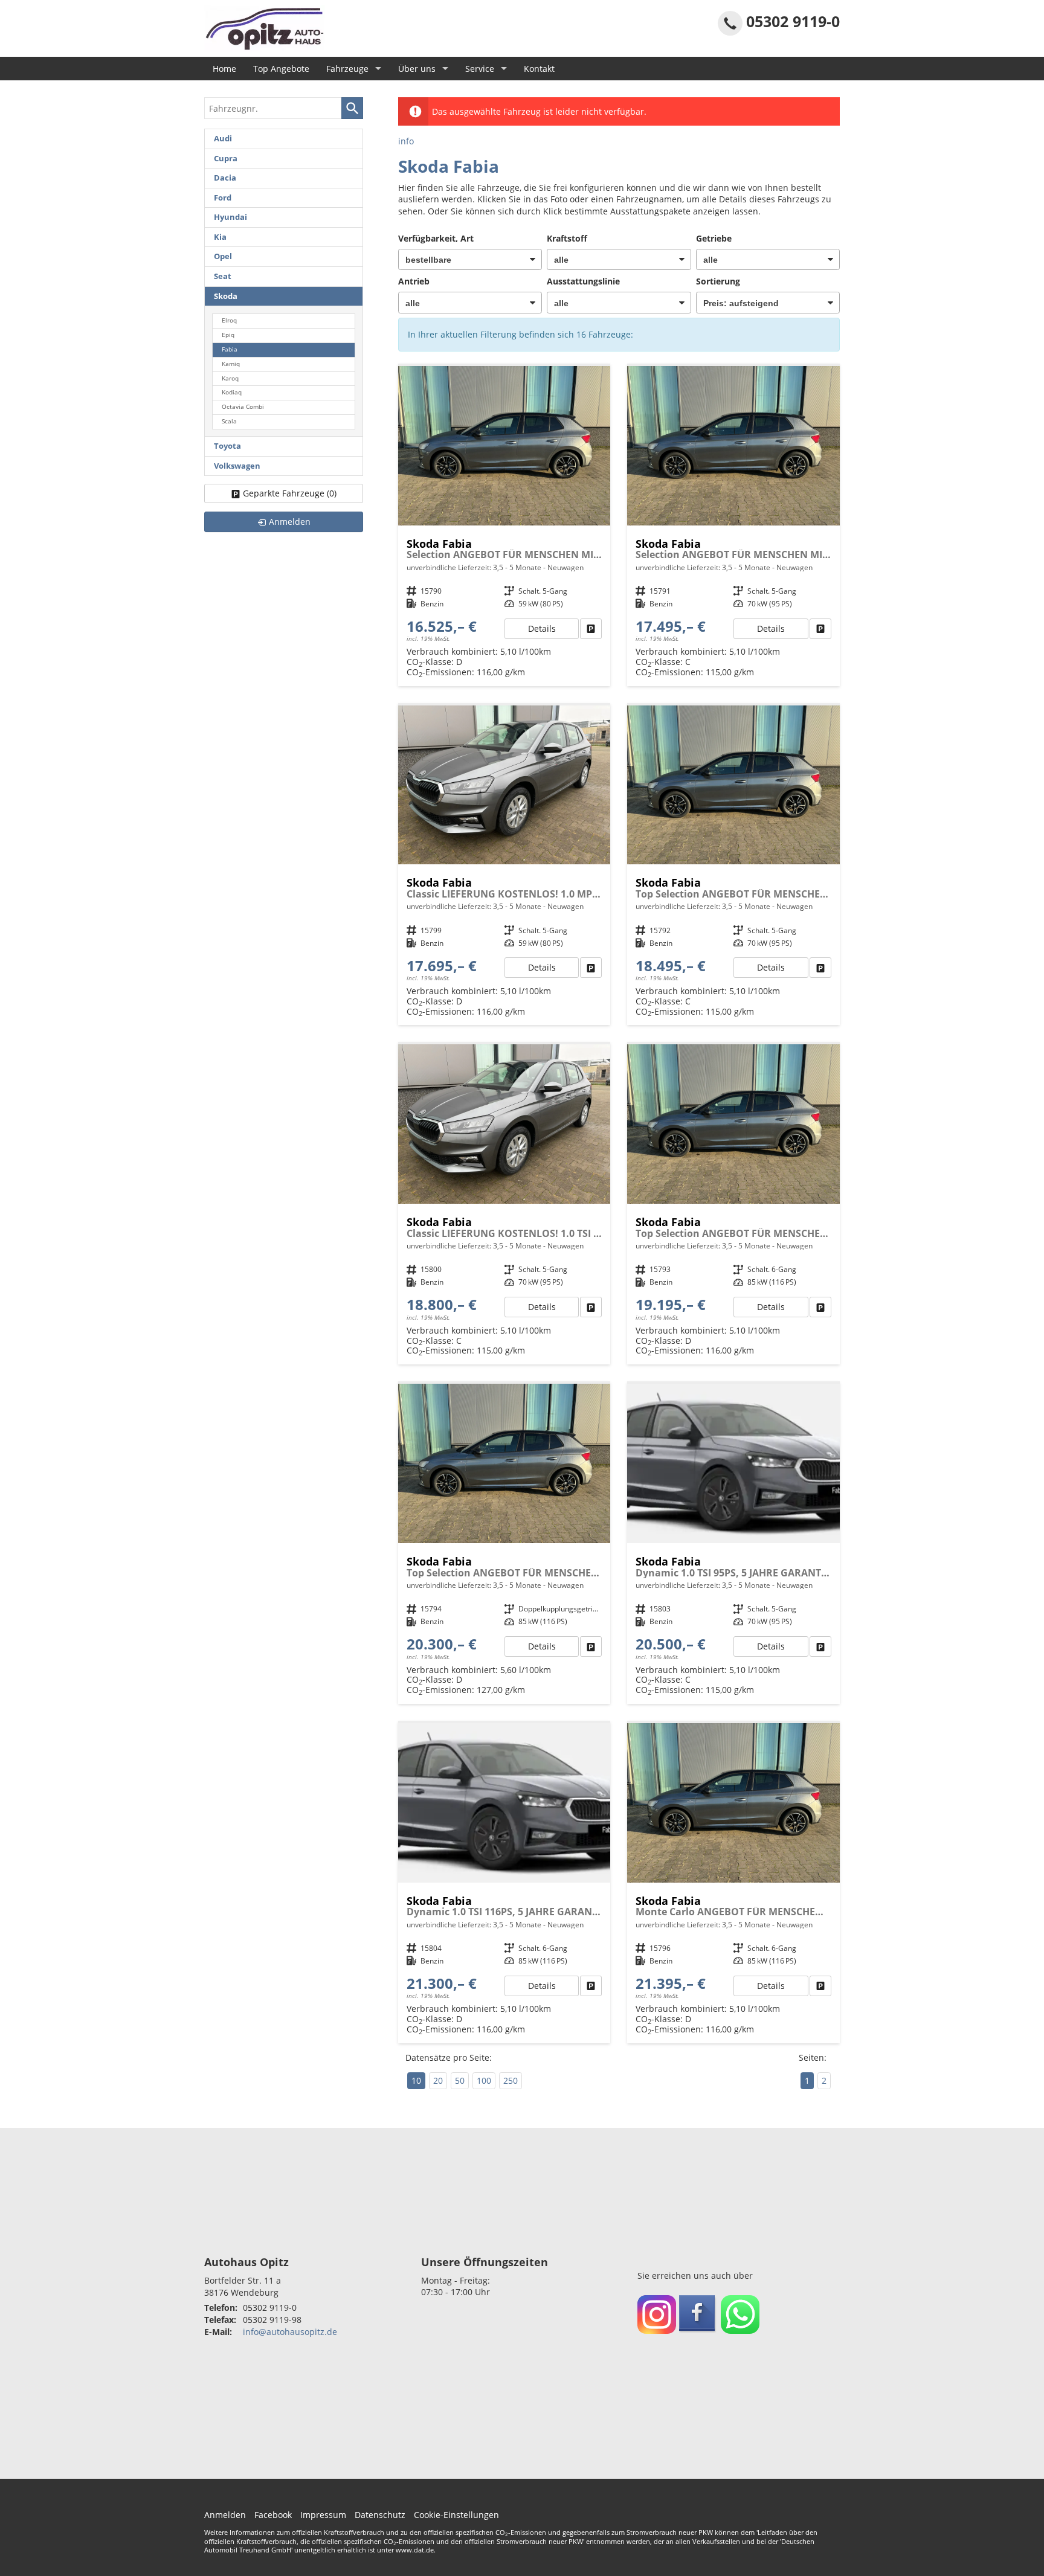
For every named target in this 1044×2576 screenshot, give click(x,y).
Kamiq (231, 364)
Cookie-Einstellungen (456, 2515)
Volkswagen (237, 466)
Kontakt (539, 69)
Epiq (228, 335)
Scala (229, 421)
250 (511, 2080)
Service (480, 69)
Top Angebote (281, 69)
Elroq (229, 320)
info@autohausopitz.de (290, 2332)
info (406, 141)
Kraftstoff (567, 238)
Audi (223, 139)
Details (542, 628)
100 (484, 2080)
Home (224, 69)
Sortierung (718, 281)
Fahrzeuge (347, 69)
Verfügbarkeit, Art (436, 238)
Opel (223, 256)
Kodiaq (232, 392)
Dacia (225, 178)
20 (438, 2080)
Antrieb (414, 281)
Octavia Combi (243, 407)
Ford (223, 198)
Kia (220, 237)
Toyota (227, 446)
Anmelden (225, 2515)
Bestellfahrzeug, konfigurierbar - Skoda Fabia (504, 526)
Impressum (323, 2515)
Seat (223, 276)
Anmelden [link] (290, 522)
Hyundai (230, 217)
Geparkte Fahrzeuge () (290, 493)
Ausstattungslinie (583, 281)
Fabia (230, 349)
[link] (591, 629)
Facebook (273, 2515)
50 (460, 2080)
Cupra (226, 159)
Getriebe (714, 238)
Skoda (226, 296)
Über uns (417, 69)
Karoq (230, 378)
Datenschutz (380, 2515)
